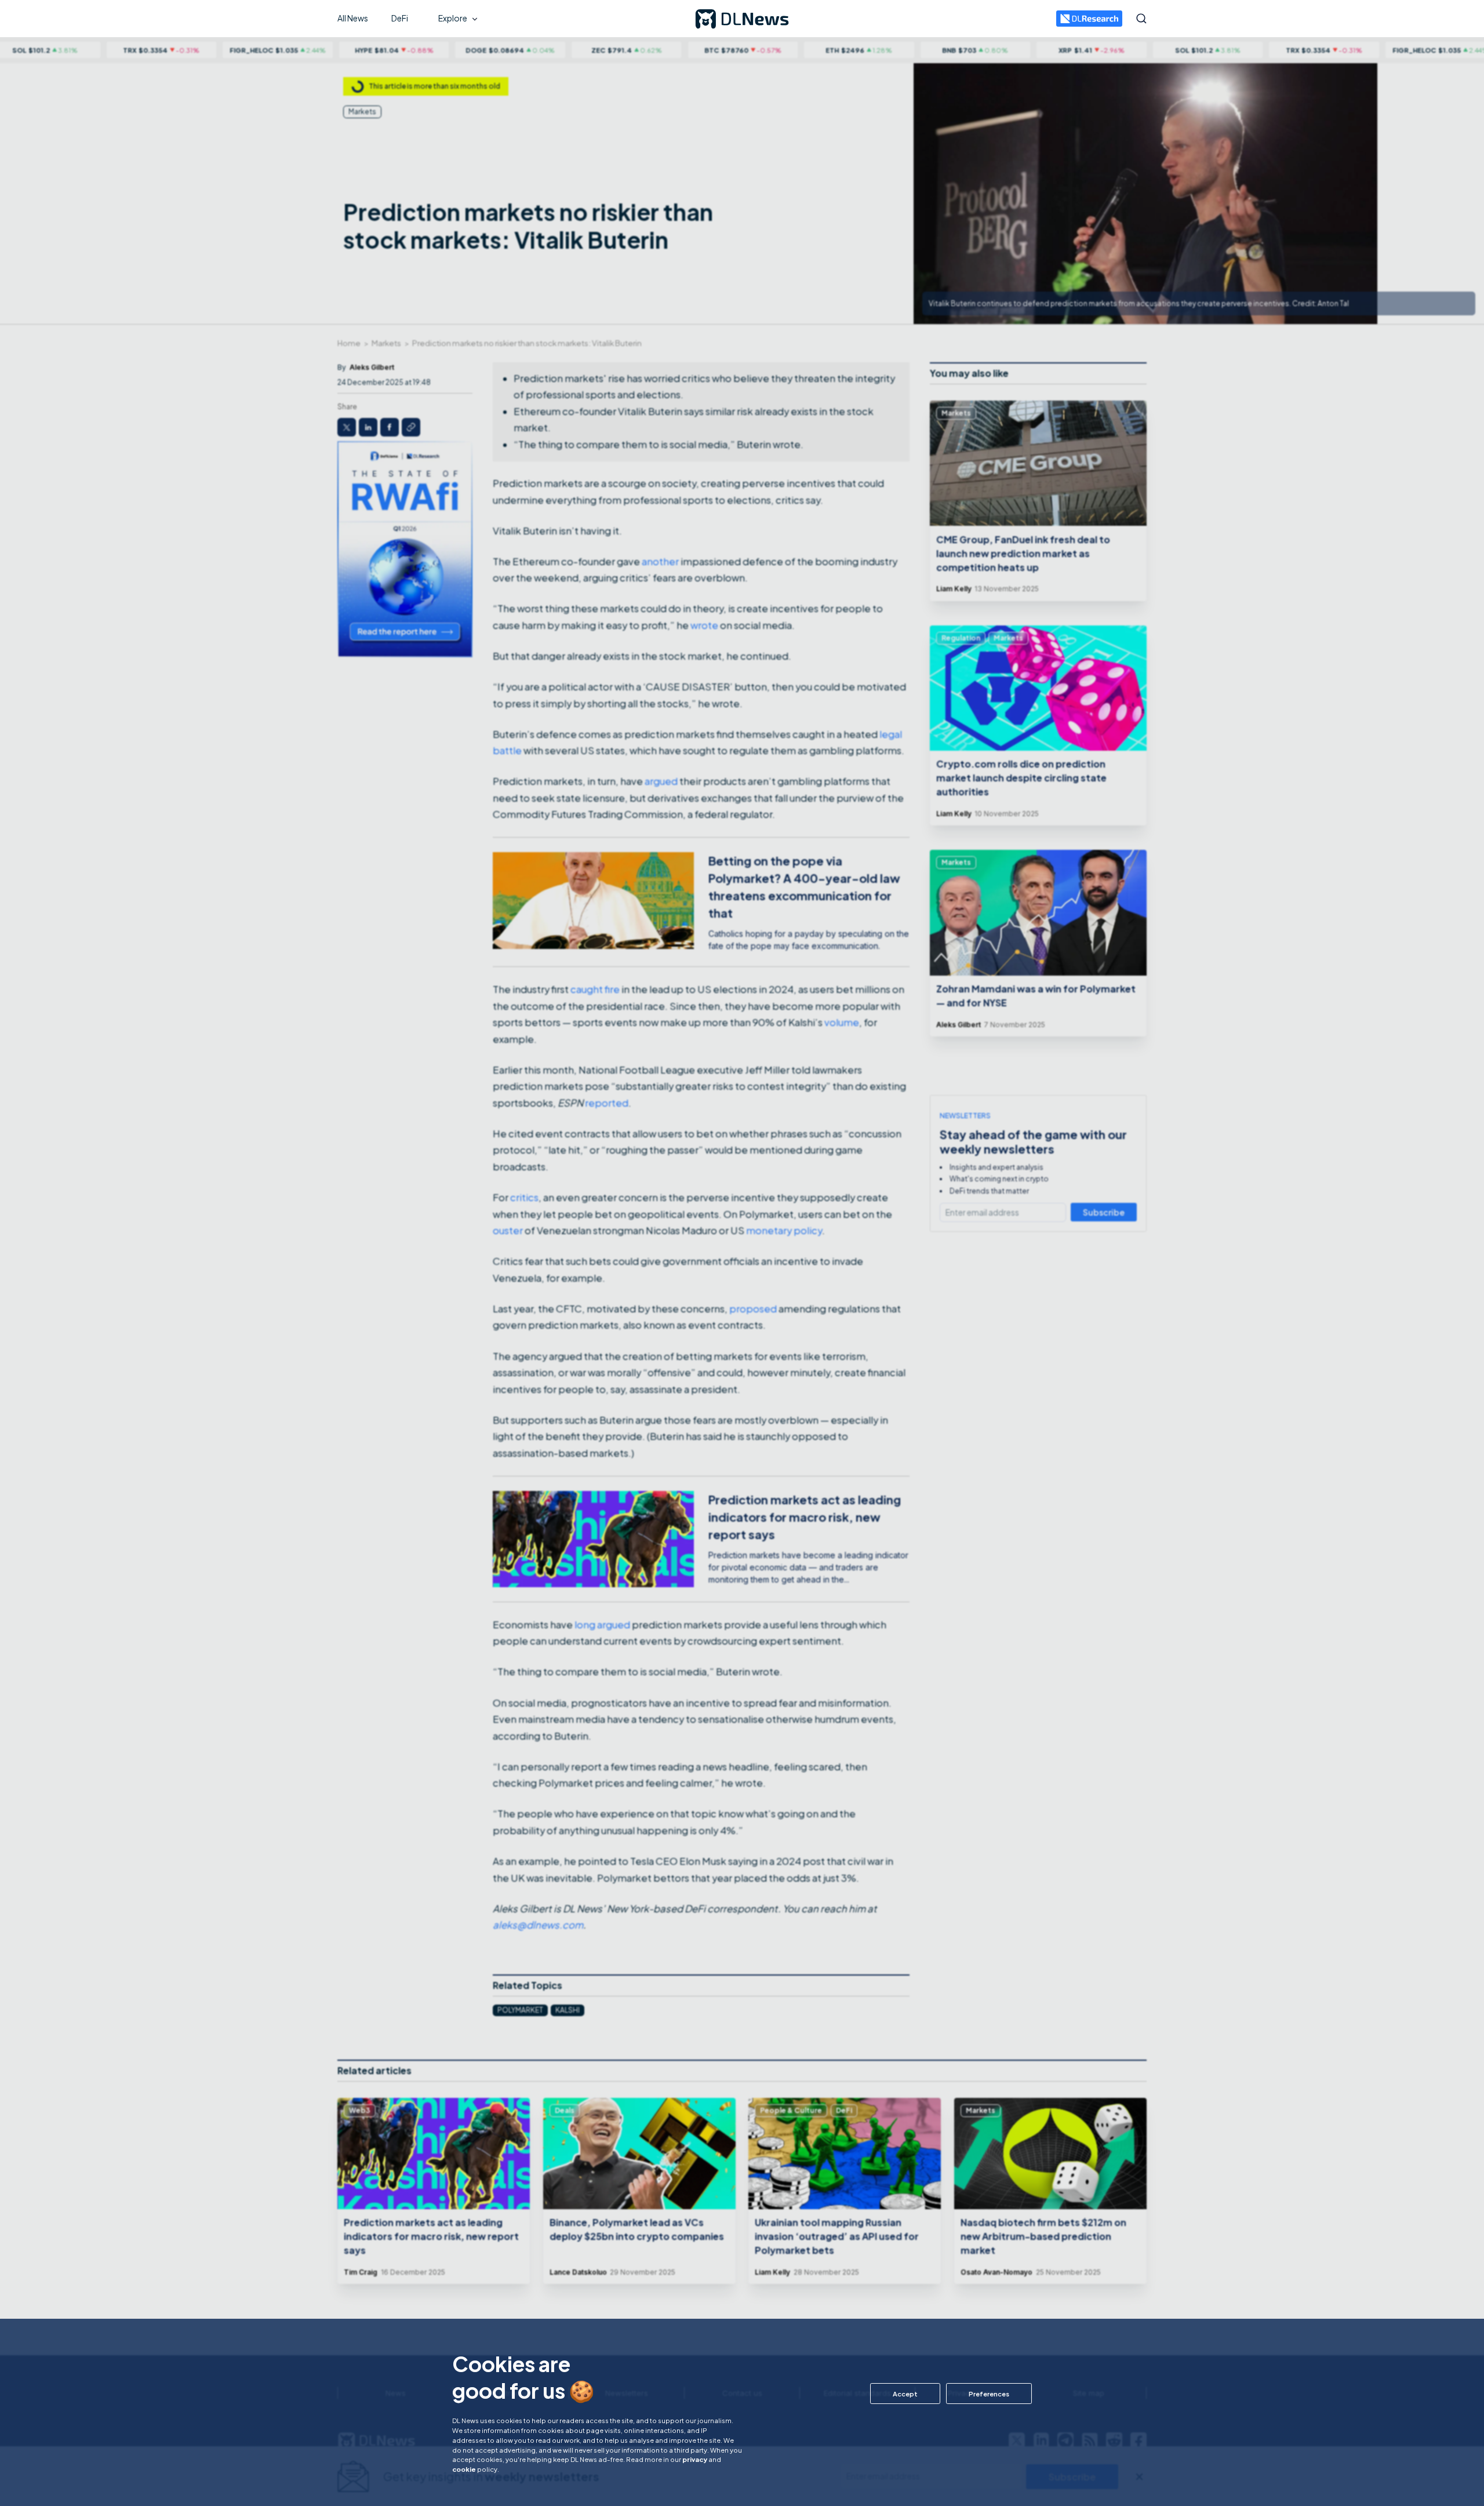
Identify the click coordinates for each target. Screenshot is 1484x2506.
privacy (695, 2459)
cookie (464, 2469)
